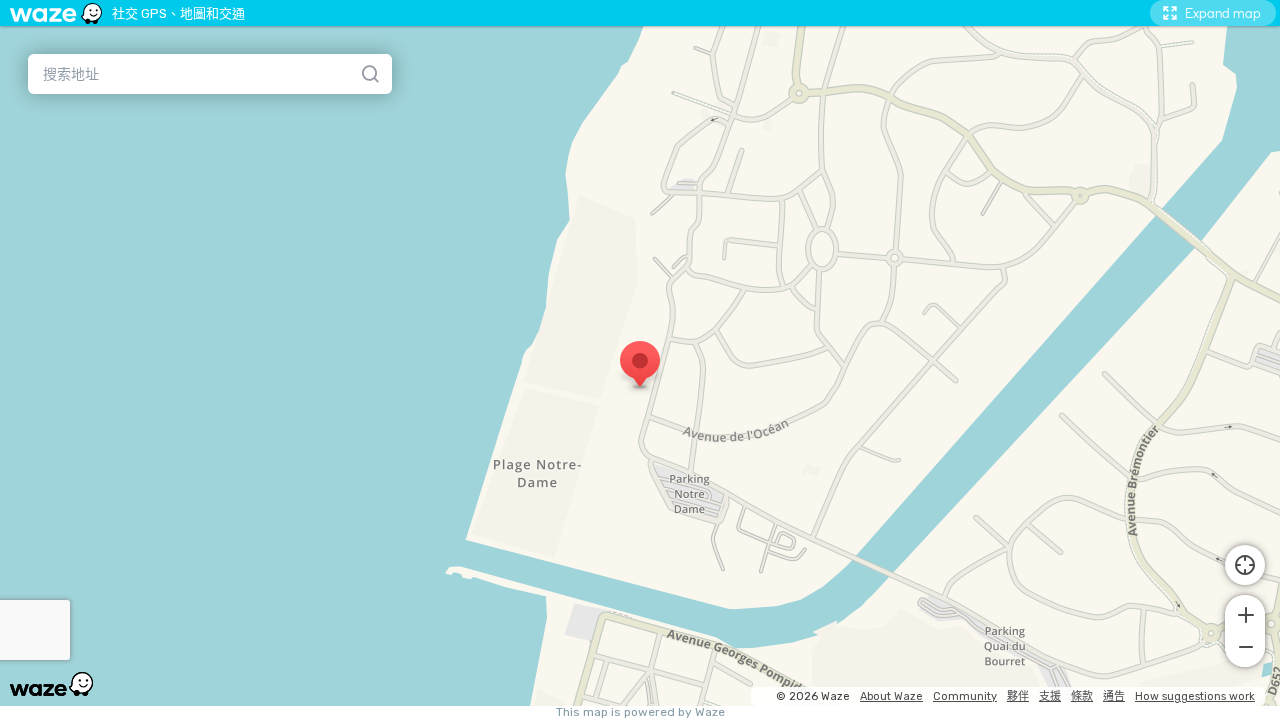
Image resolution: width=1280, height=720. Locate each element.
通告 (1114, 696)
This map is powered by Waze (640, 712)
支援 (1050, 696)
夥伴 (1018, 696)
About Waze (891, 696)
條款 (1082, 696)
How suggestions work (1195, 696)
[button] (1245, 613)
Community (965, 696)
